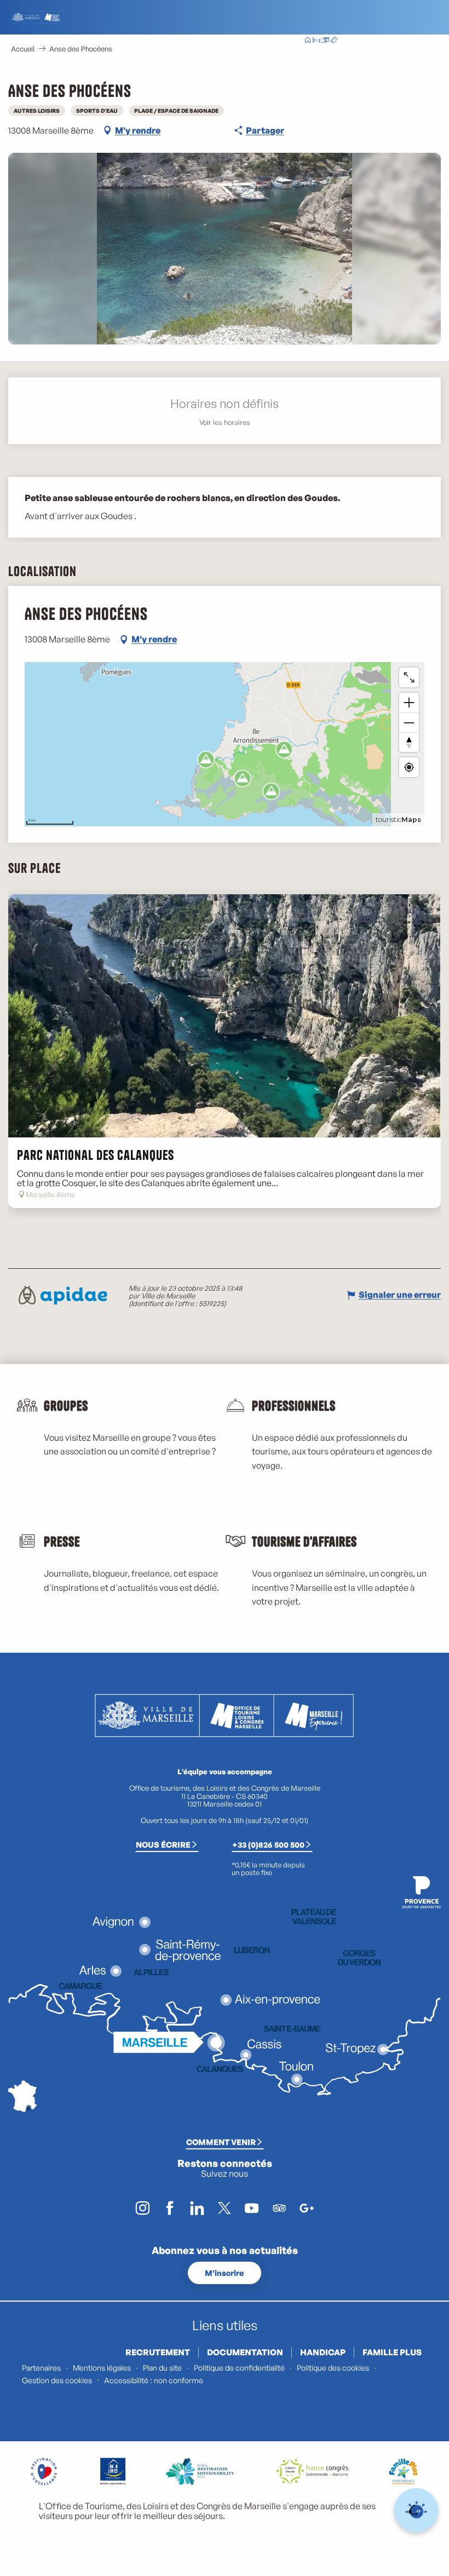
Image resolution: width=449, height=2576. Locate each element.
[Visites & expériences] (334, 41)
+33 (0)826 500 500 (268, 1844)
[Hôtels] (316, 41)
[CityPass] (325, 41)
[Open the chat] (416, 2511)
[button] (376, 41)
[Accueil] (308, 41)
